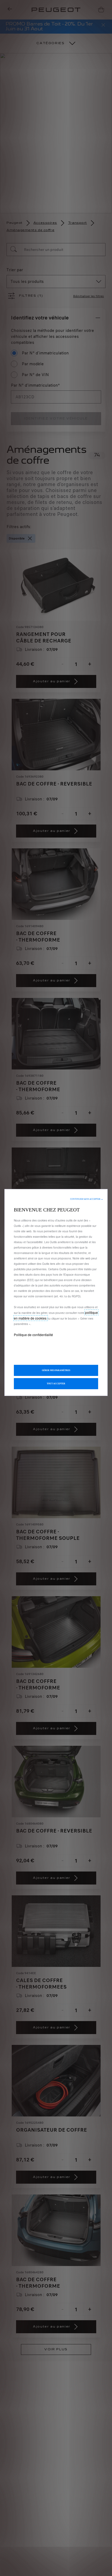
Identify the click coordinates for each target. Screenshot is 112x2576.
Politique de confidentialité (33, 1335)
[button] (87, 1199)
